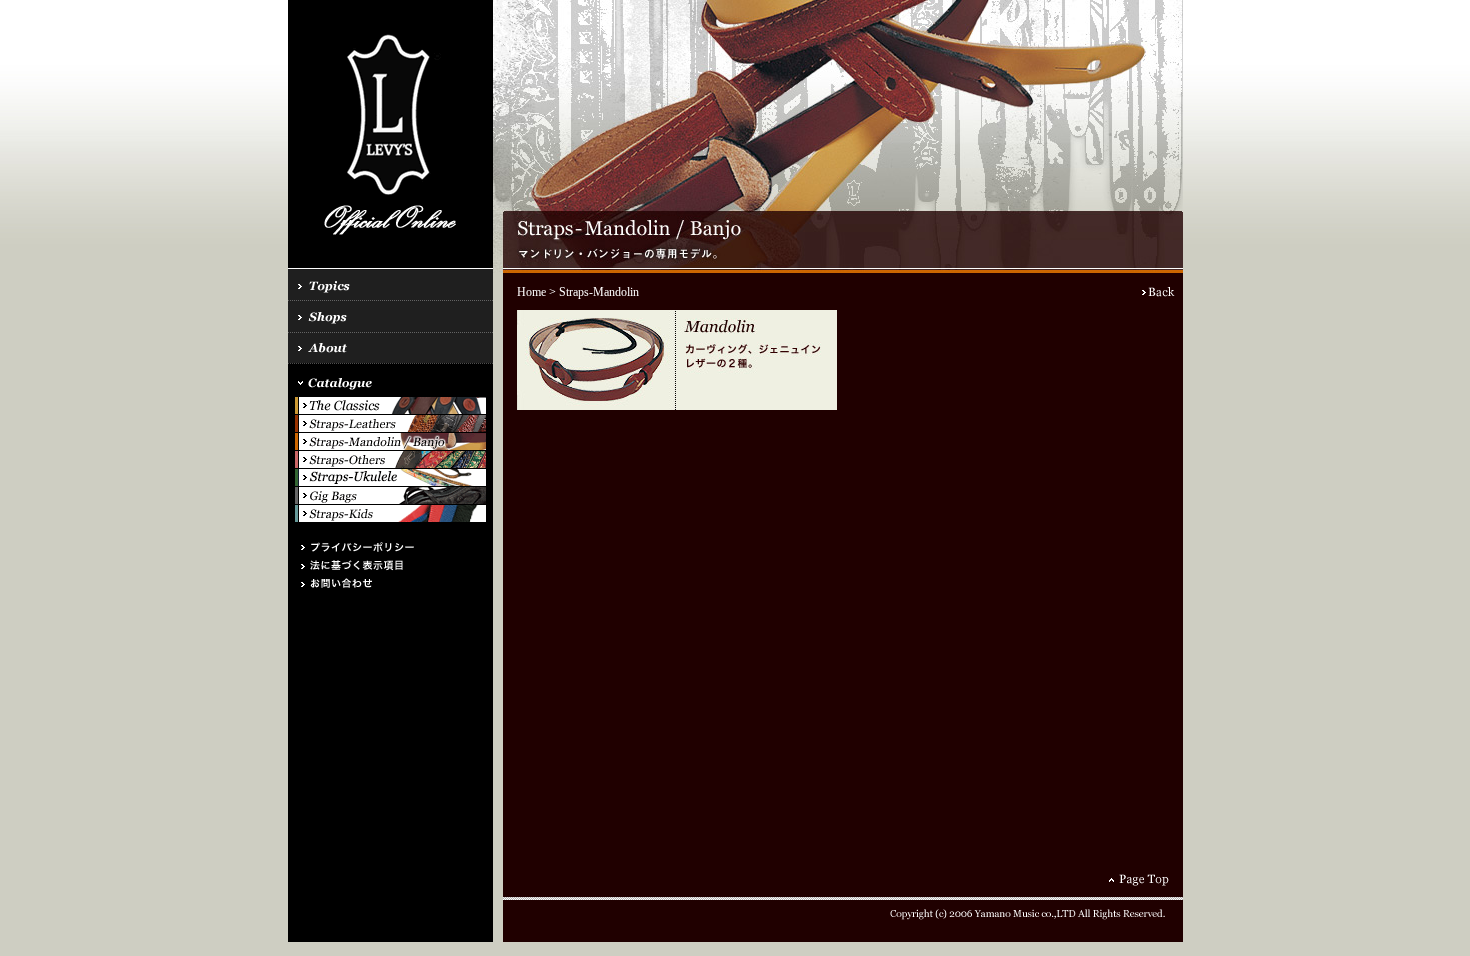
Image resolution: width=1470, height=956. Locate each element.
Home (531, 292)
